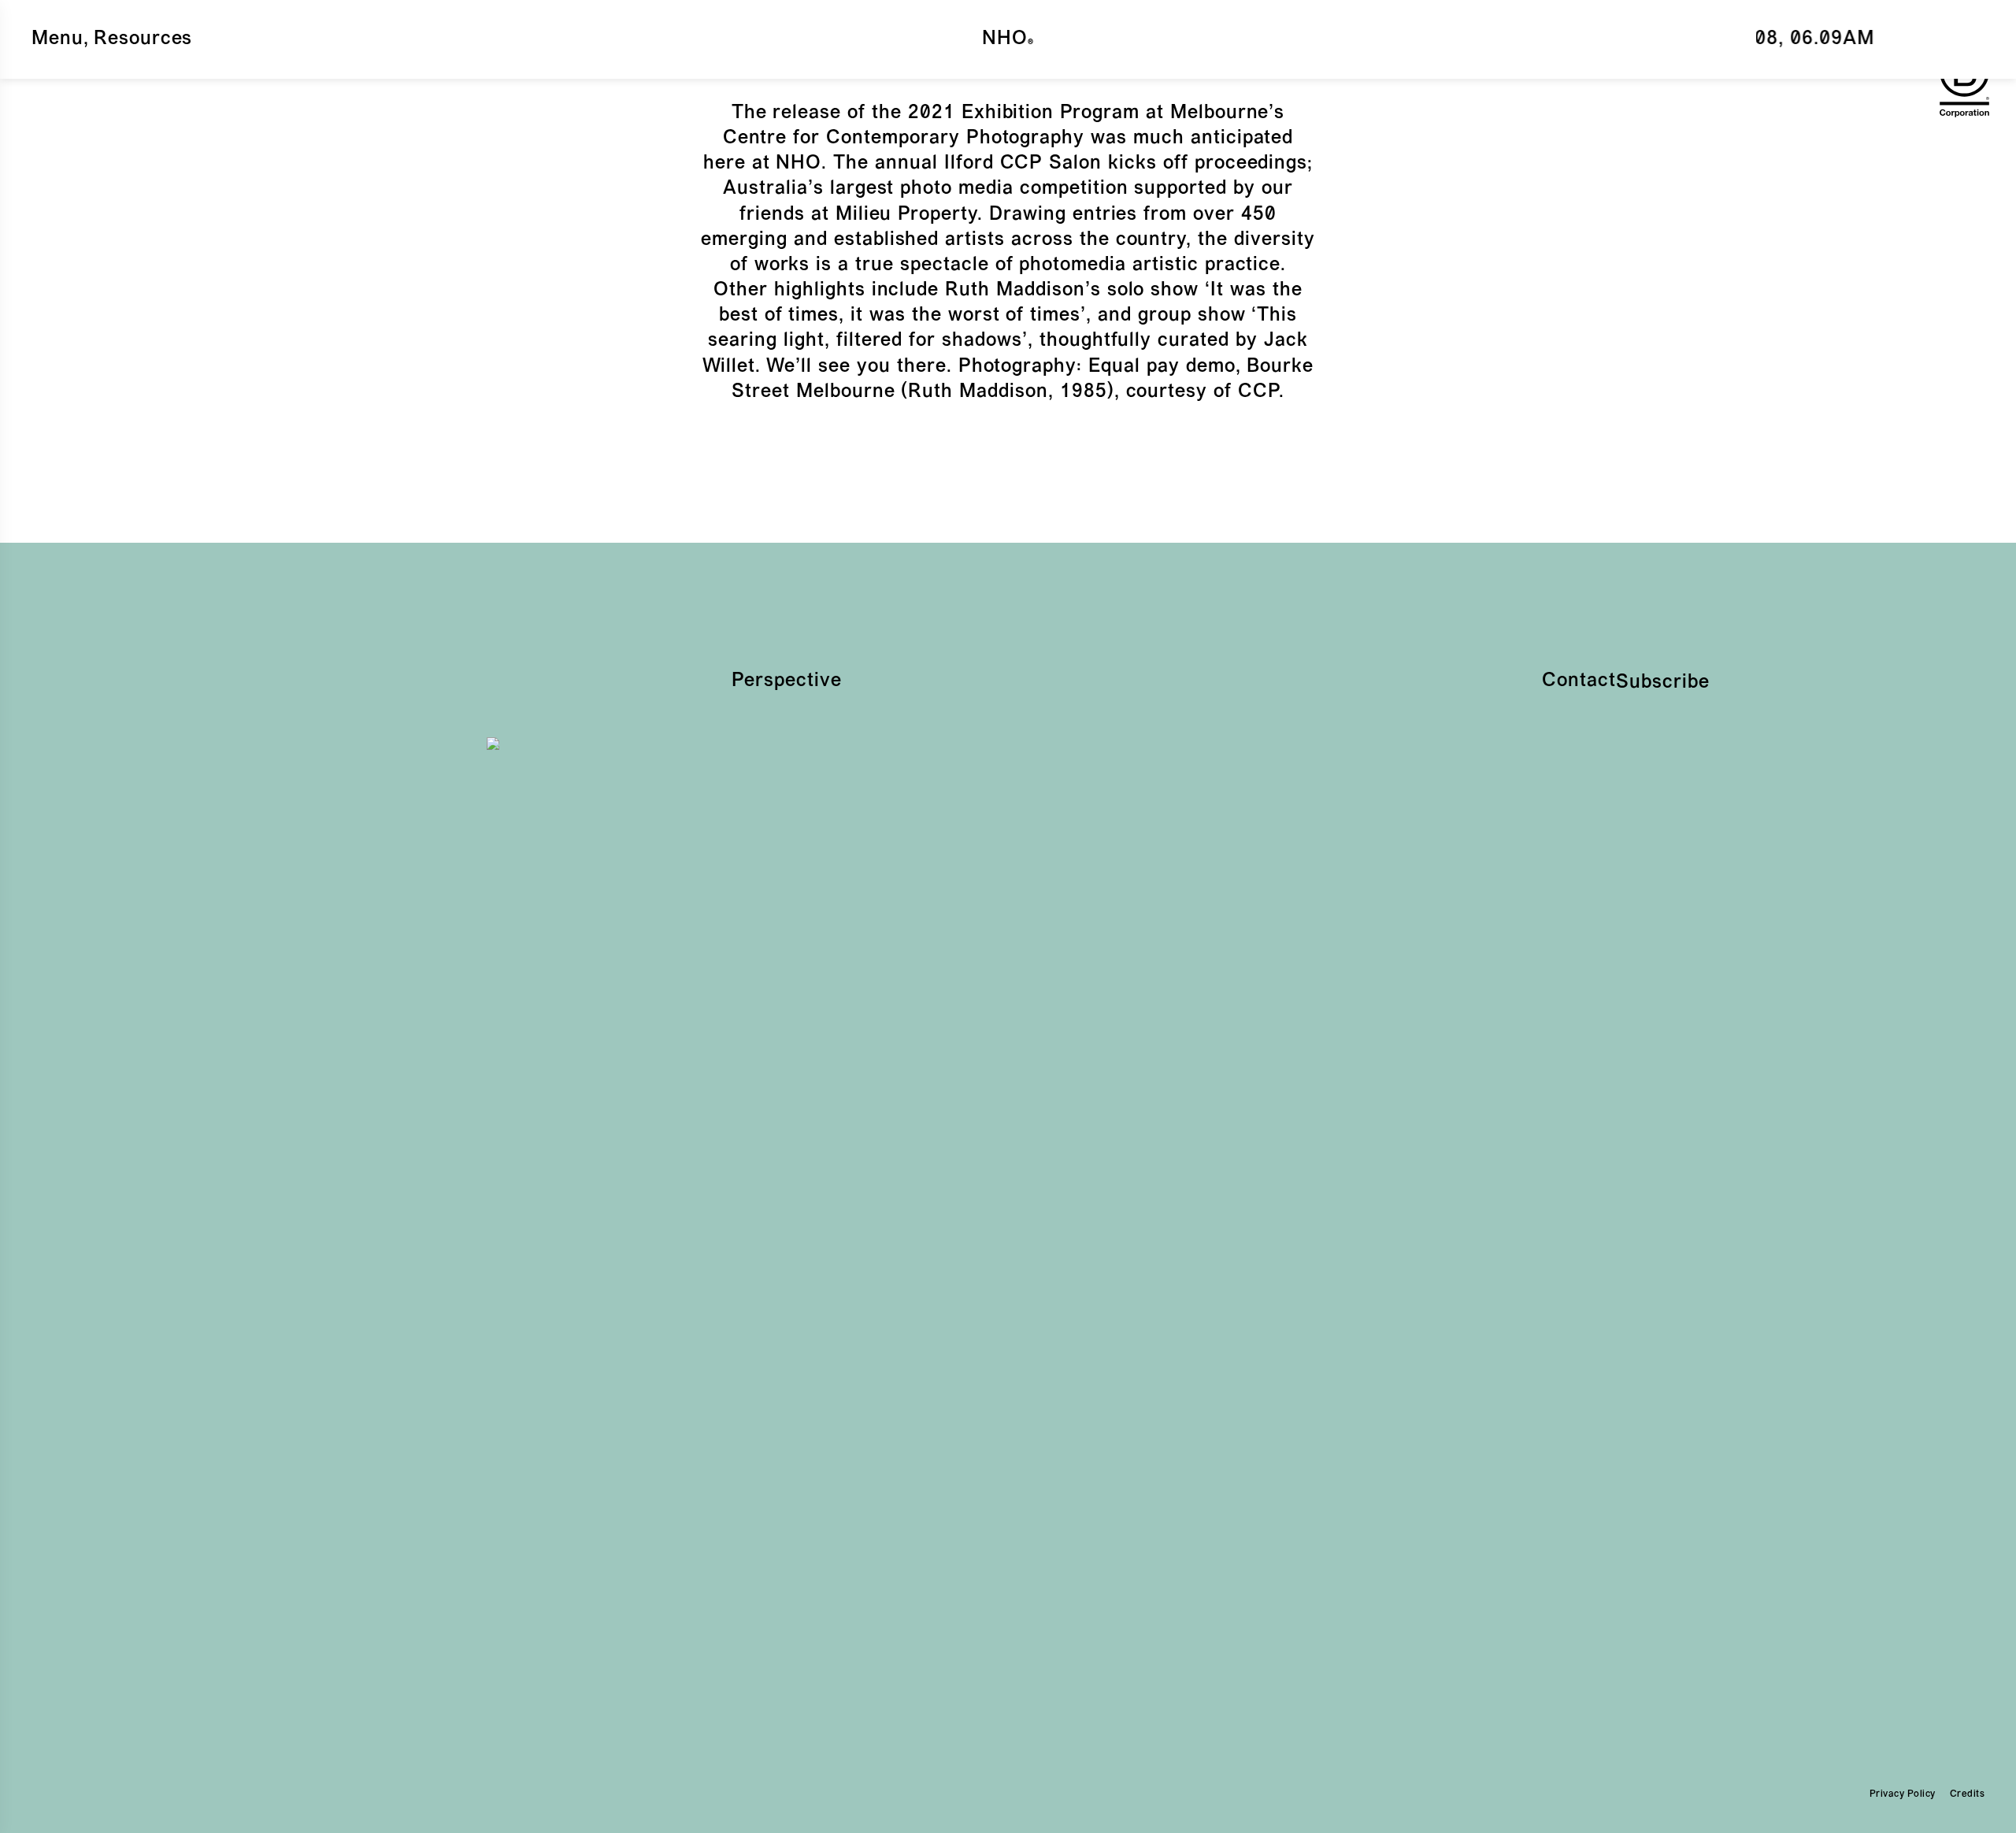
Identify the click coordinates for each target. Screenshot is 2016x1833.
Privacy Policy (1903, 1794)
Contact (1579, 681)
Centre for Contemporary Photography (904, 139)
